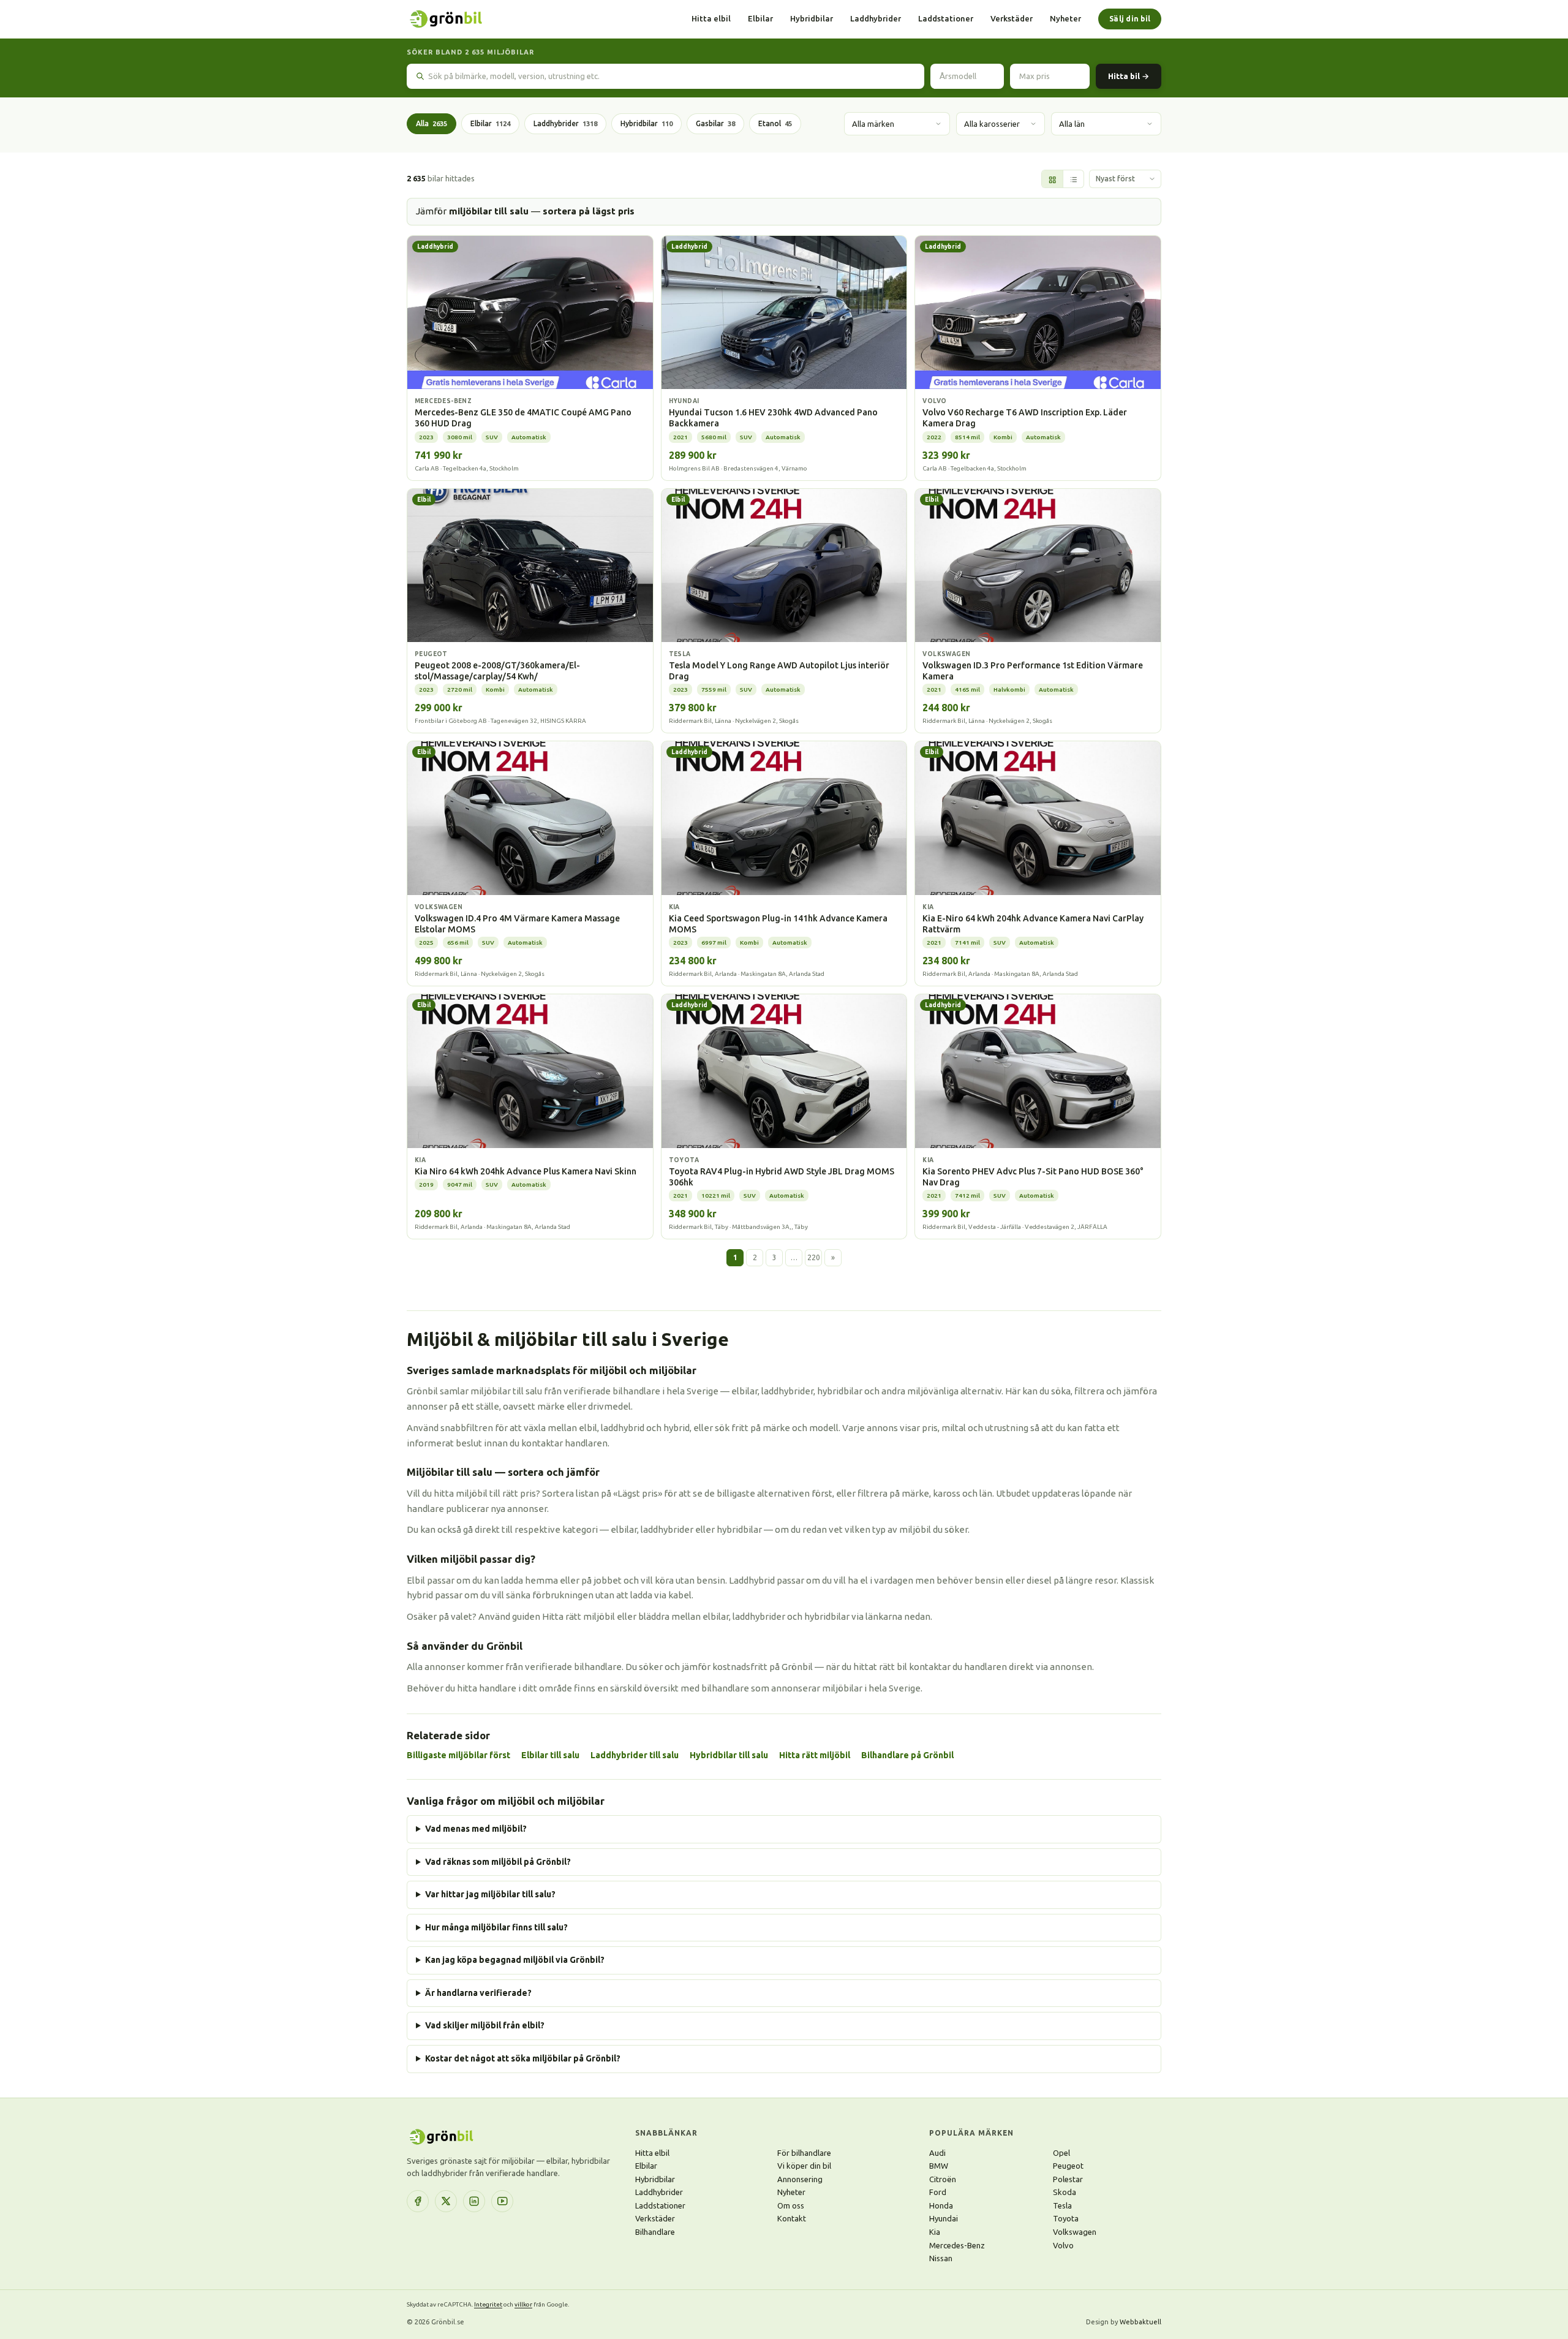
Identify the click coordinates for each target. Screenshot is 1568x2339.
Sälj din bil (1130, 19)
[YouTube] (502, 2201)
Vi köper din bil (804, 2166)
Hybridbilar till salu (729, 1755)
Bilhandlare (655, 2232)
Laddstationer (946, 18)
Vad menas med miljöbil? (476, 1829)
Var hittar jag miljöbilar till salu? (490, 1894)
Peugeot (1068, 2166)
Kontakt (792, 2218)
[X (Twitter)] (446, 2201)
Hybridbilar (812, 18)
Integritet (488, 2304)
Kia (935, 2232)
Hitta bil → (1129, 76)
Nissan (941, 2258)
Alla (432, 123)
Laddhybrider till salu (635, 1755)
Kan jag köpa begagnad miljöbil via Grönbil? (515, 1960)
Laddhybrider (876, 18)
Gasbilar (715, 123)
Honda (941, 2205)
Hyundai (944, 2218)
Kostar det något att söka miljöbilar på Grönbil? (523, 2058)
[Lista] (1073, 179)
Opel (1061, 2153)
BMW (939, 2166)
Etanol (775, 123)
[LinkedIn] (474, 2201)
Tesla (1062, 2205)
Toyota (1066, 2218)
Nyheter (1065, 18)
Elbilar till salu (550, 1755)
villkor (523, 2304)
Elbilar (760, 18)
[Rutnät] (1052, 179)
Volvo (1063, 2245)
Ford (938, 2192)
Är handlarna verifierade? (478, 1993)
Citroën (943, 2179)
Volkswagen (1075, 2232)
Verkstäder (1012, 18)
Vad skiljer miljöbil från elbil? (485, 2025)
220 (814, 1257)
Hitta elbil (711, 18)
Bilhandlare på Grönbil (907, 1755)
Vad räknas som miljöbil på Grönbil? (498, 1862)
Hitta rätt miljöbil (815, 1755)
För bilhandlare (804, 2153)
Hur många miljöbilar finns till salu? (496, 1927)
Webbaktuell (1140, 2322)
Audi (937, 2153)
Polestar (1068, 2179)
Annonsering (800, 2179)
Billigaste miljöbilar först (458, 1755)
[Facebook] (418, 2201)
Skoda (1065, 2192)
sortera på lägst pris (589, 211)
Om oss (791, 2205)
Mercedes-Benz (957, 2245)
